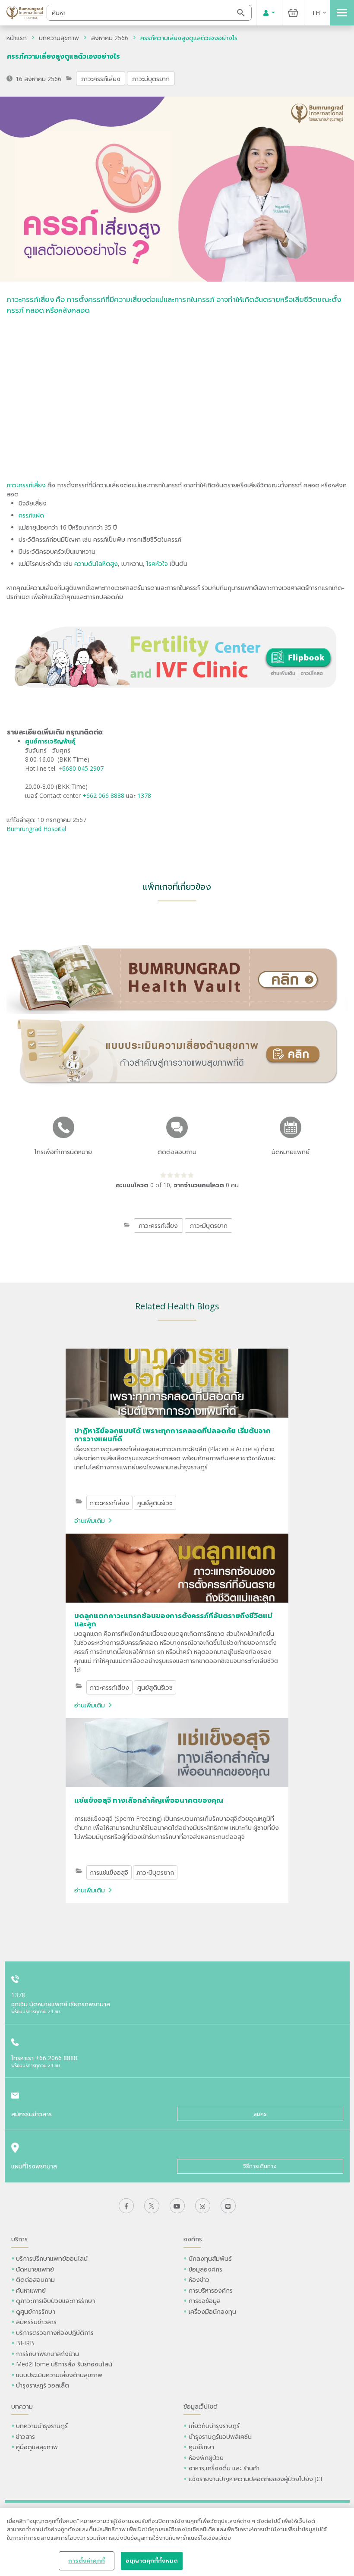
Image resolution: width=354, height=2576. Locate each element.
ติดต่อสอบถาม (35, 2279)
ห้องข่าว (199, 2279)
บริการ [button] (19, 2239)
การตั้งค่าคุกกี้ (86, 2560)
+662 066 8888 (104, 795)
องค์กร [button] (193, 2239)
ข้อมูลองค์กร (205, 2269)
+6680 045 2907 (81, 768)
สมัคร (260, 2114)
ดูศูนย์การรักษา (36, 2311)
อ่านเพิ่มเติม (90, 1520)
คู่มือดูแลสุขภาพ (37, 2447)
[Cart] (293, 13)
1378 (144, 795)
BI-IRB (25, 2343)
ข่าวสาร (25, 2436)
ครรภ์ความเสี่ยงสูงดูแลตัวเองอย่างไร (189, 38)
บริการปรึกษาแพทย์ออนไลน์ (53, 2258)
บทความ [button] (22, 2406)
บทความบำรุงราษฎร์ (42, 2426)
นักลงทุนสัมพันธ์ (210, 2258)
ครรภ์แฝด (31, 515)
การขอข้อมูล (205, 2301)
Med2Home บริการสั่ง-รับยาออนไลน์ (64, 2364)
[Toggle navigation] (342, 13)
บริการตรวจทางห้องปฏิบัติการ (55, 2333)
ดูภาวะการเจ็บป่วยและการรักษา (55, 2301)
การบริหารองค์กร (211, 2290)
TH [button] (316, 13)
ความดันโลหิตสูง (95, 563)
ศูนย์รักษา (201, 2447)
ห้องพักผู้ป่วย (206, 2458)
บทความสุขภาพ (59, 38)
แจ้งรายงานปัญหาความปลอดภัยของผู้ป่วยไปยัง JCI (255, 2479)
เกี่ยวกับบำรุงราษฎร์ (214, 2426)
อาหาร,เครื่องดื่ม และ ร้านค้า (224, 2468)
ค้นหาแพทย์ (31, 2290)
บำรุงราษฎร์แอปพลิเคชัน (220, 2436)
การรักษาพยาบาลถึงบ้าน (48, 2354)
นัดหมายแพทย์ (35, 2269)
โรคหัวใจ (157, 563)
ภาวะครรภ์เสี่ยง (101, 79)
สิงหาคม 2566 (110, 38)
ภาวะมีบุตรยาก (151, 79)
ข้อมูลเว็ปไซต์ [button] (201, 2406)
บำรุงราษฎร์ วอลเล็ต (43, 2385)
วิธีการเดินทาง (260, 2166)
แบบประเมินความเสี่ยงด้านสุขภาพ (59, 2375)
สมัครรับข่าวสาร (36, 2322)
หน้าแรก (17, 38)
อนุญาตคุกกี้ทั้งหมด (152, 2560)
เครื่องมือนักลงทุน (212, 2311)
